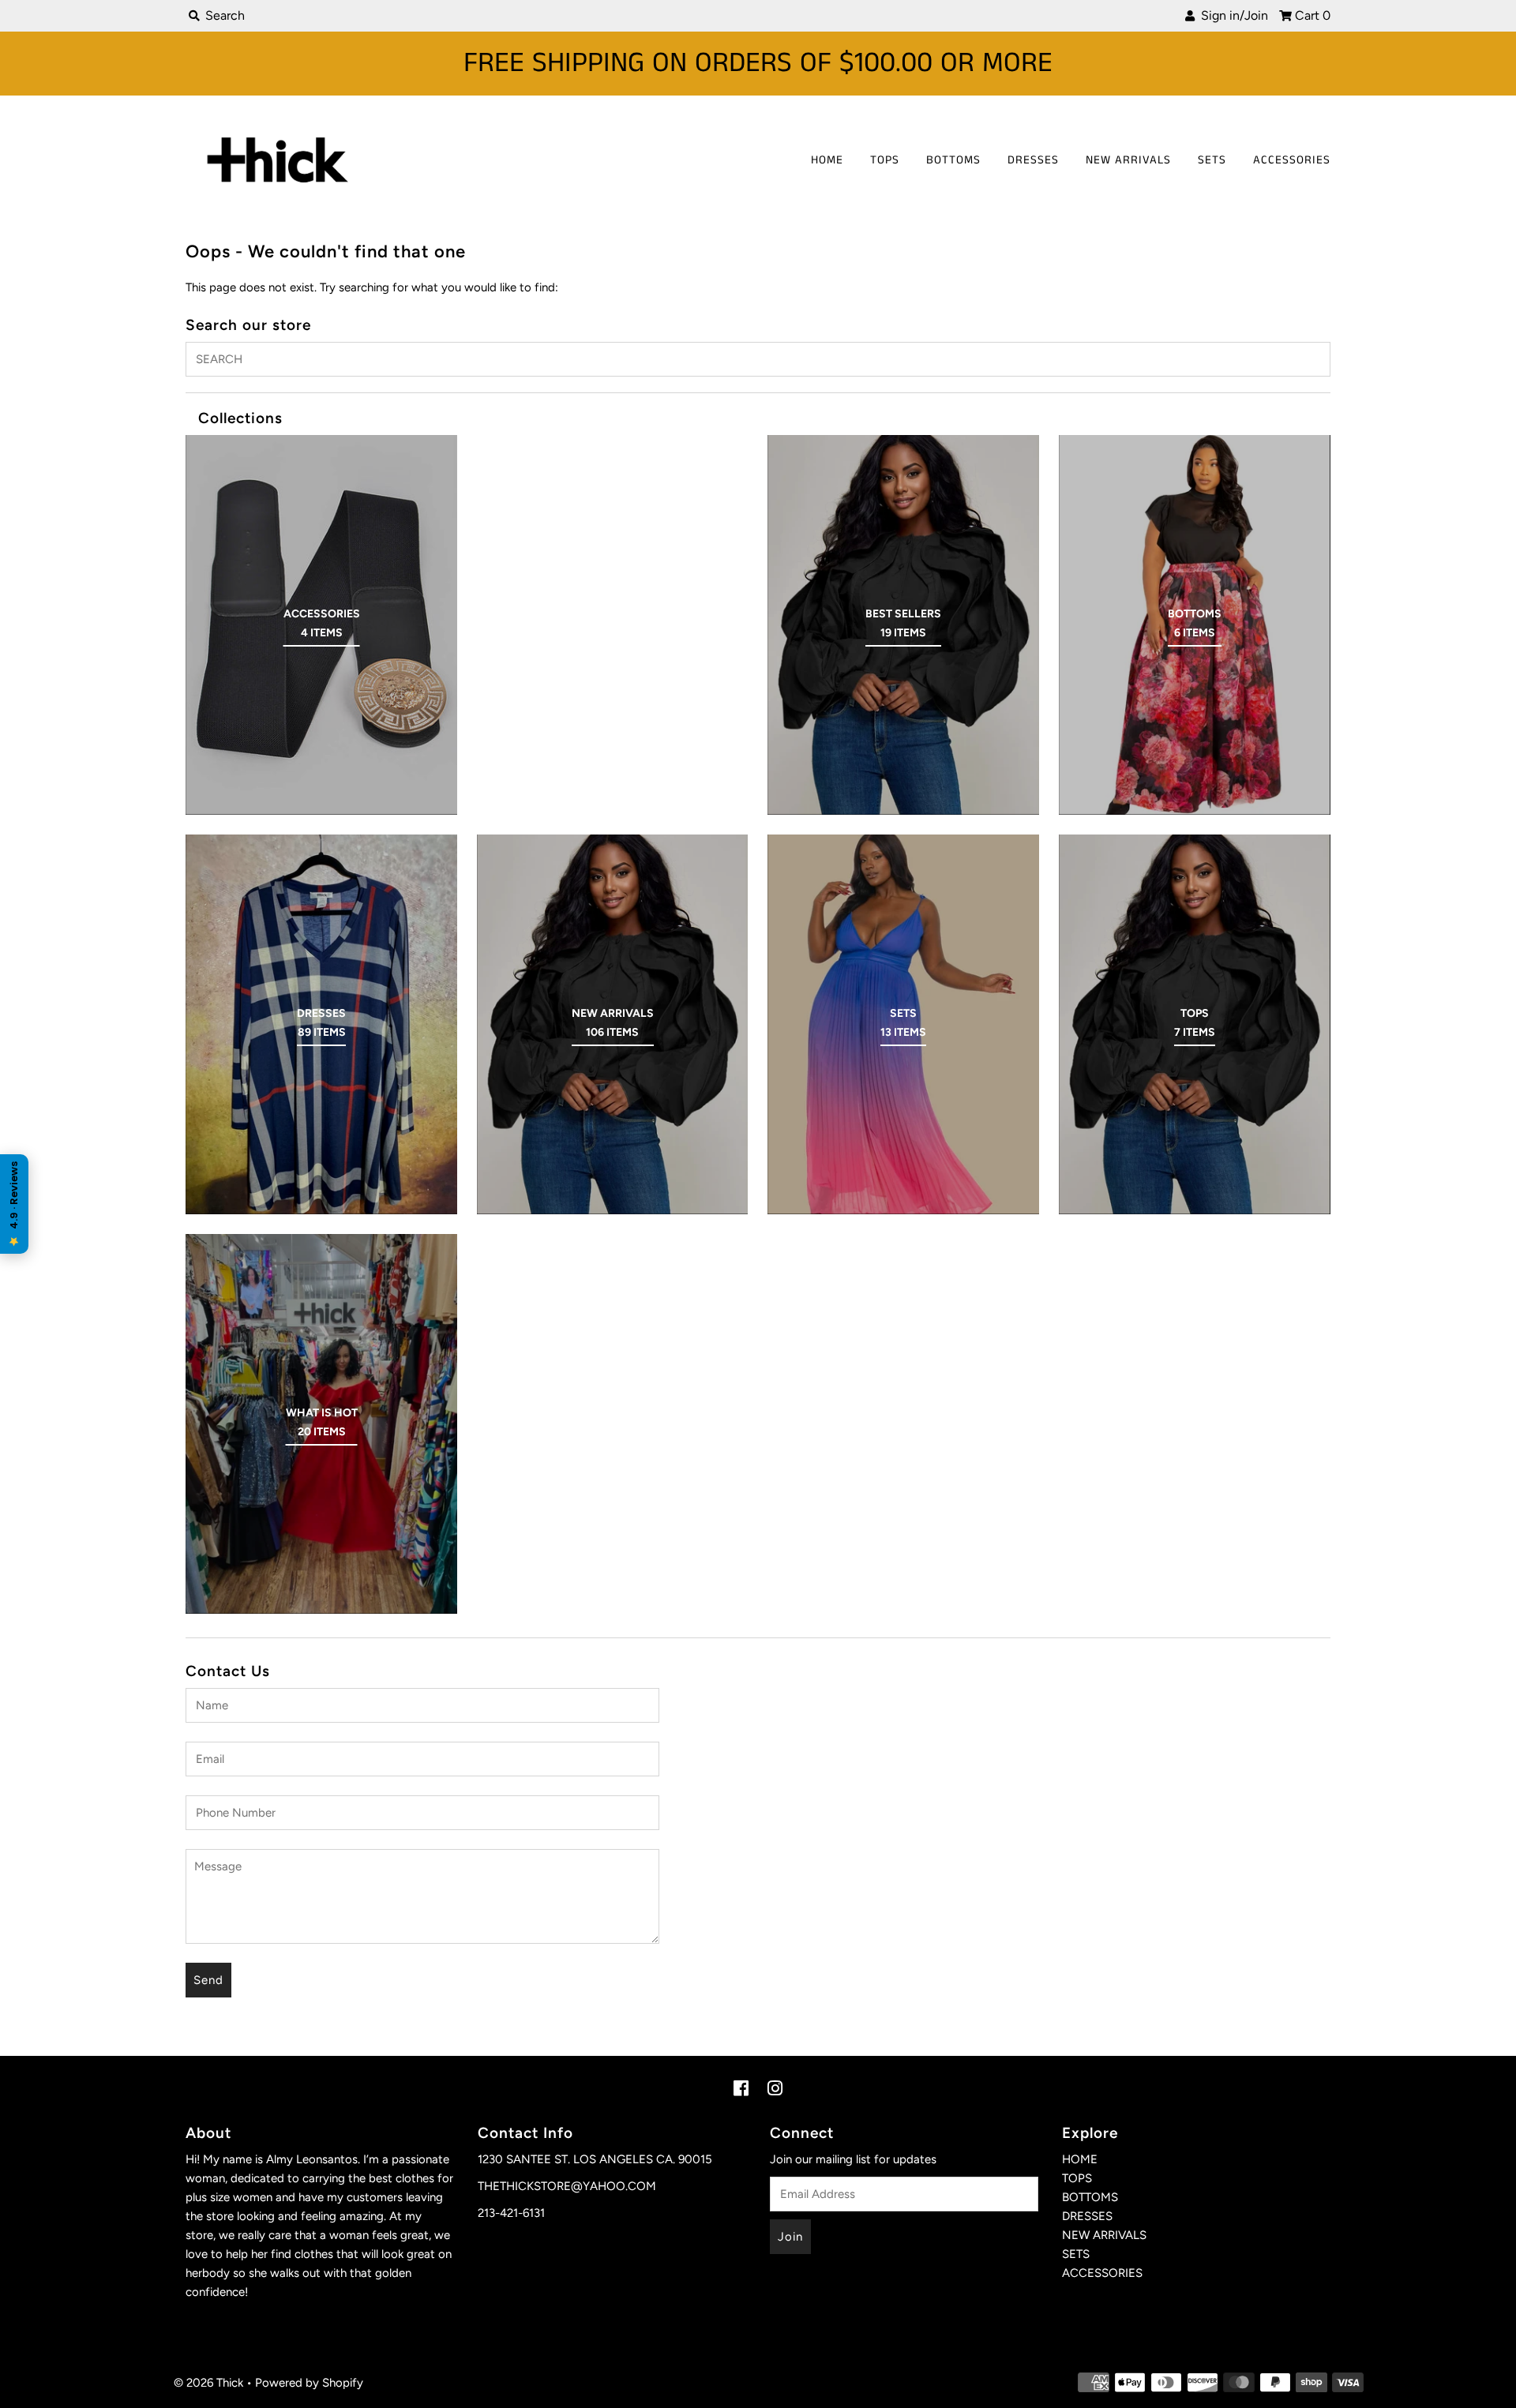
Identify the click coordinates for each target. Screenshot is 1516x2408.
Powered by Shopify (309, 2383)
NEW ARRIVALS (1128, 160)
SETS (1212, 160)
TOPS (885, 160)
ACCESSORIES (1292, 160)
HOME (827, 160)
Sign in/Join (1231, 15)
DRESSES (1033, 160)
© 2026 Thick (208, 2383)
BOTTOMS (953, 160)
